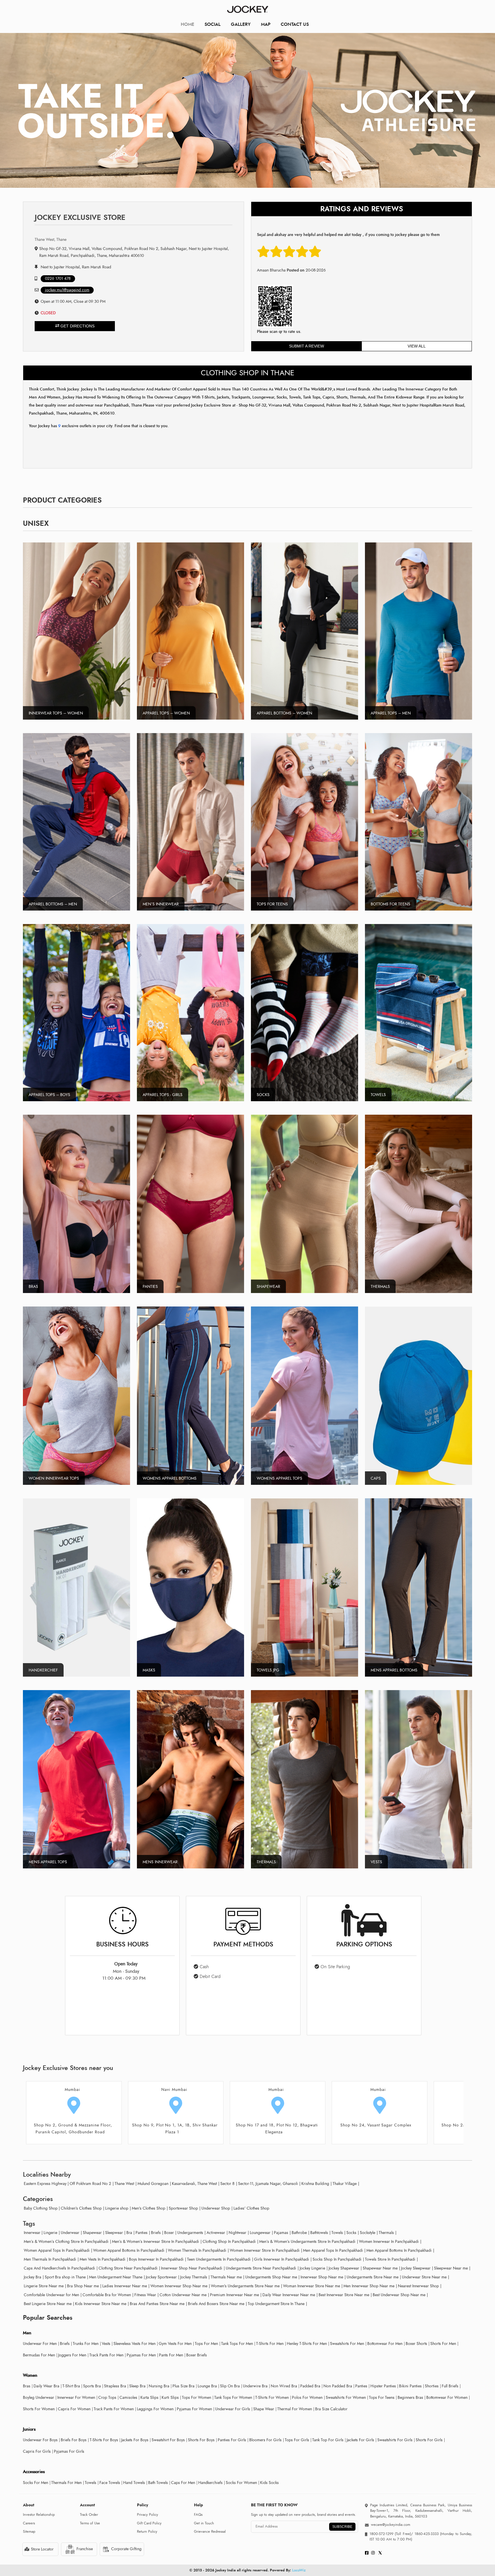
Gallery (241, 24)
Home (187, 24)
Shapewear (268, 1287)
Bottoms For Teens (390, 904)
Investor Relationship (39, 2515)
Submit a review (307, 346)
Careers (29, 2523)
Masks (149, 1670)
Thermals (380, 1287)
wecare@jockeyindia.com (391, 2525)
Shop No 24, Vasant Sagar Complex (70, 2125)
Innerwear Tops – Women (56, 713)
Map (266, 24)
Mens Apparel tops (48, 1862)
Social (213, 24)
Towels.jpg (268, 1670)
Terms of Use (90, 2523)
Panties (150, 1287)
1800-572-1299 (381, 2534)
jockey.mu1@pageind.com (67, 290)
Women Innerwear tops (54, 1478)
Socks (263, 1095)
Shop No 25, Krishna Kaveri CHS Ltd (172, 2125)
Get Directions (77, 326)
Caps (376, 1478)
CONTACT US (295, 24)
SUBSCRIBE (342, 2527)
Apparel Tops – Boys (49, 1095)
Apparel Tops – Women (166, 713)
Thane (378, 2090)
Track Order (89, 2515)
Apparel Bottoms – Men (53, 904)
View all (417, 346)
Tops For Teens (272, 904)
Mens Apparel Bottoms (394, 1670)
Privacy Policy (148, 2515)
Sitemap (29, 2532)
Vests (376, 1862)
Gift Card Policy (149, 2523)
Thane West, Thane (51, 240)
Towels (378, 1095)
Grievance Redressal (210, 2532)
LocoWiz (299, 2570)
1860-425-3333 (427, 2534)
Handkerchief (43, 1670)
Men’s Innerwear (161, 904)
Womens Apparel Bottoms (170, 1478)
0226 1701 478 (58, 279)
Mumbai (72, 2090)
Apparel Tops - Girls (163, 1095)
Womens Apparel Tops (279, 1478)
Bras (33, 1287)
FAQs (198, 2515)
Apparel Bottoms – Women (284, 713)
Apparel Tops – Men (391, 713)
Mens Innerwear (160, 1862)
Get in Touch (204, 2523)
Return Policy (147, 2532)
